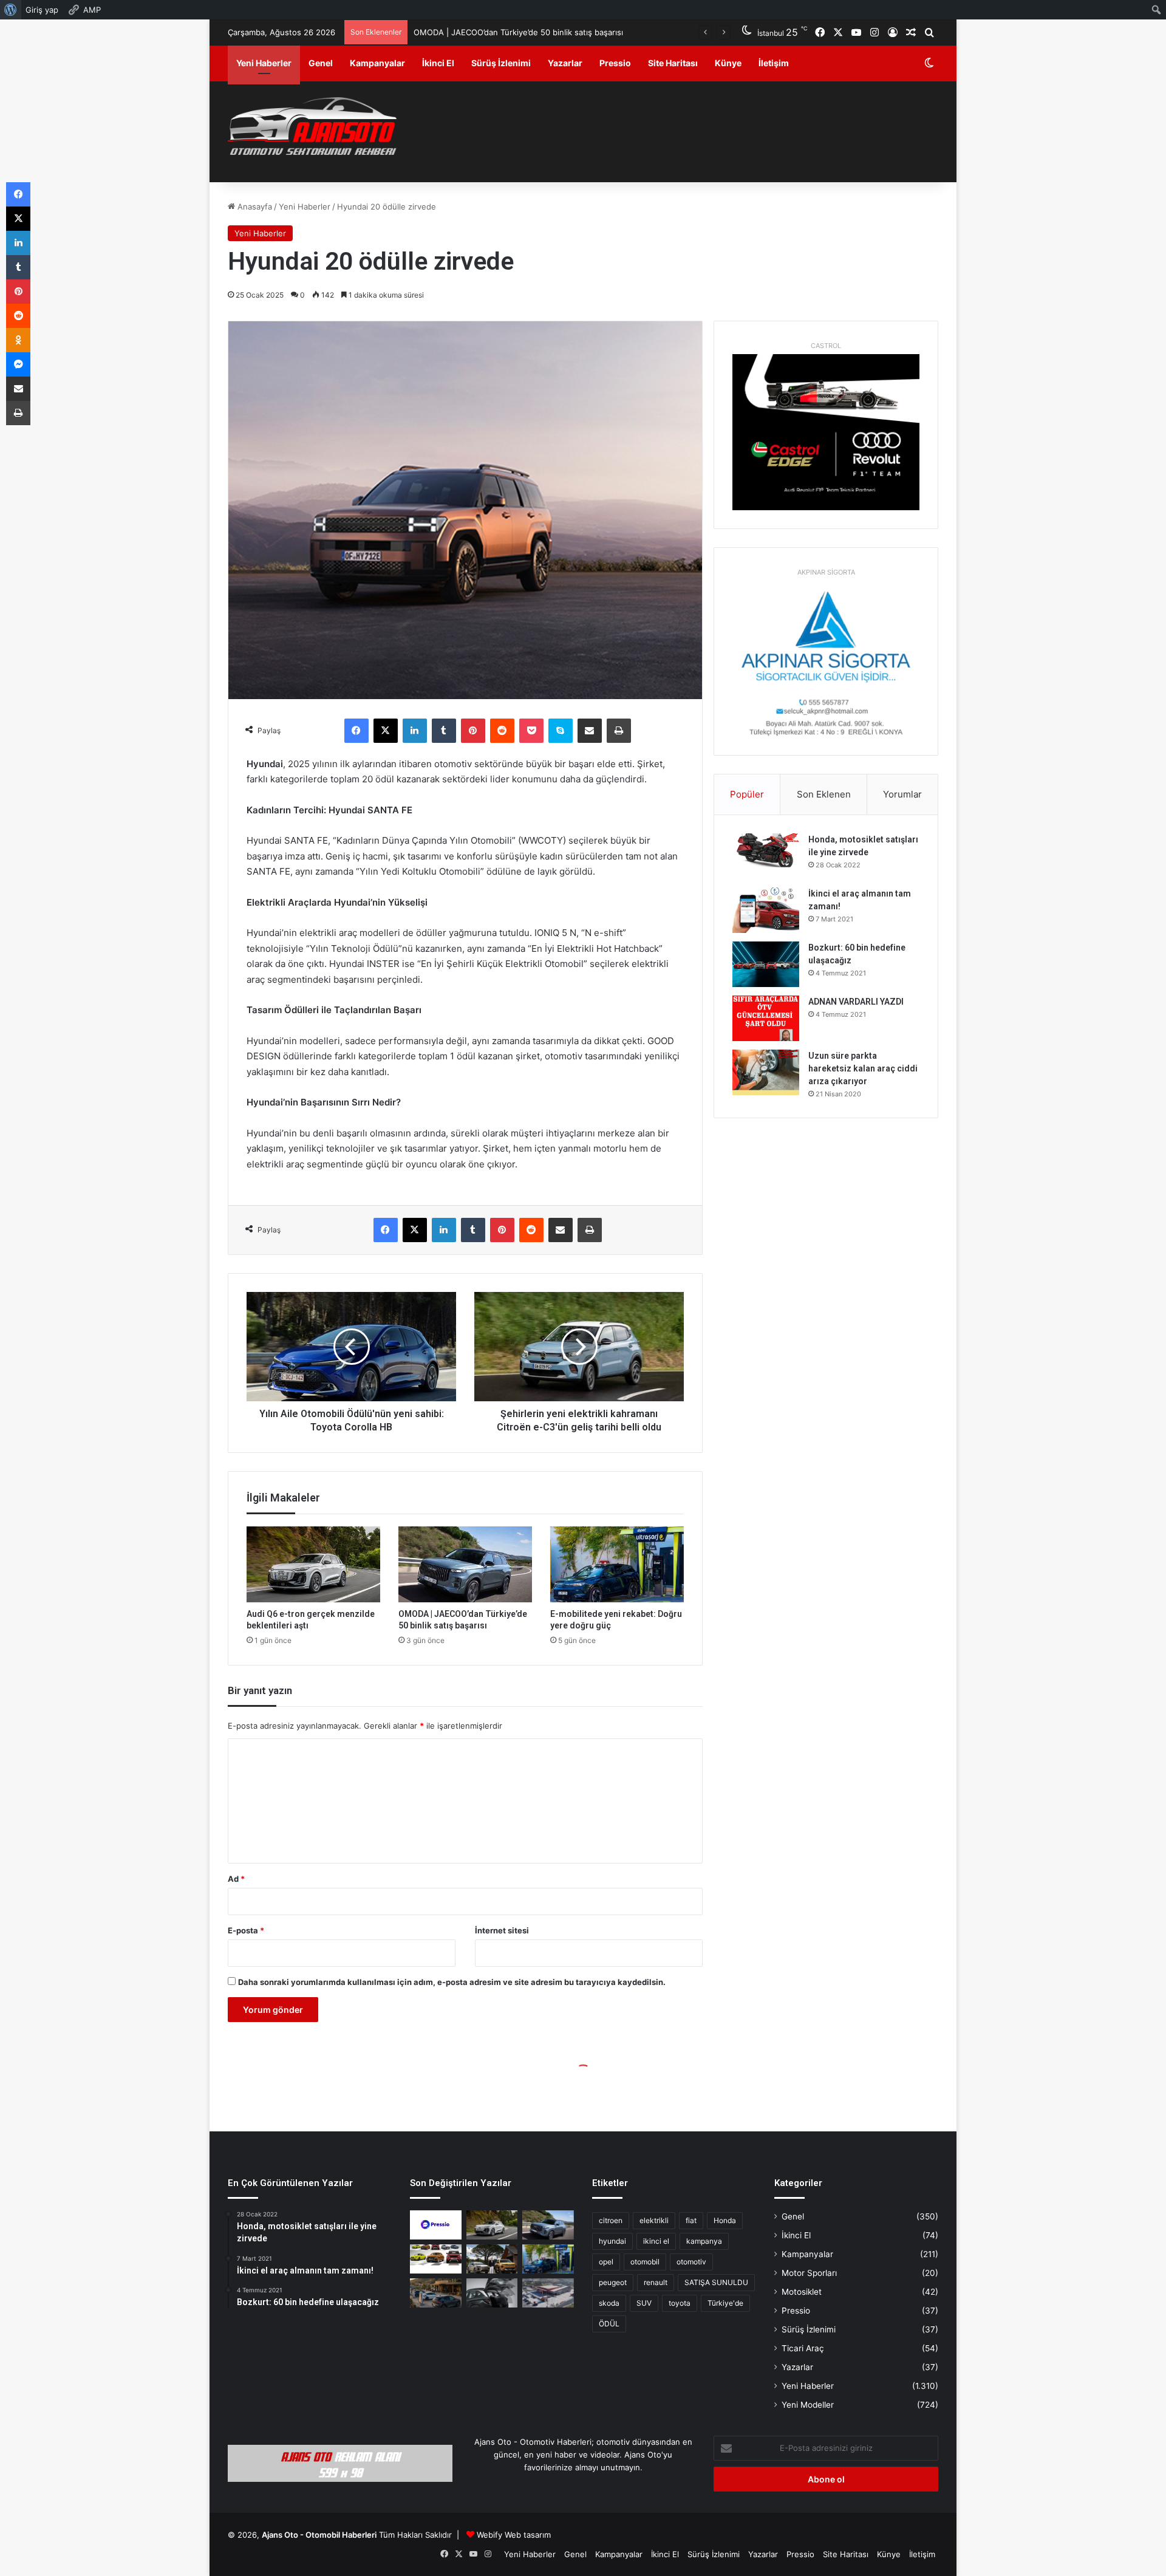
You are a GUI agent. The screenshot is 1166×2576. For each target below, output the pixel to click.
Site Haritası (673, 63)
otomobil (645, 2262)
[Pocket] (531, 731)
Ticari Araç (803, 2348)
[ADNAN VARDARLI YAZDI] (766, 1018)
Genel (321, 63)
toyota (680, 2303)
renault (656, 2282)
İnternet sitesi (502, 1930)
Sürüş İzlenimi (501, 63)
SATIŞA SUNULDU (716, 2282)
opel (606, 2262)
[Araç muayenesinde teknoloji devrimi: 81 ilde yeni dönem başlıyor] (548, 2293)
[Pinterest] (473, 731)
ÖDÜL (609, 2324)
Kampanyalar (377, 63)
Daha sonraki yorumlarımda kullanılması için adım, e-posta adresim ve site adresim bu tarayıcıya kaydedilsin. (452, 1982)
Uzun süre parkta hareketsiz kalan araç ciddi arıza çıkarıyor (863, 1068)
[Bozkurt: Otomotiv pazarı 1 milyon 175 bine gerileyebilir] (492, 2259)
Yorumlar (902, 794)
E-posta (246, 1930)
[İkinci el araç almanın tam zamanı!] (766, 910)
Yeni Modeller (808, 2405)
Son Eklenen (824, 794)
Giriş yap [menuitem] (42, 10)
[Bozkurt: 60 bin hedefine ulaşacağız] (766, 964)
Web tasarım (528, 2535)
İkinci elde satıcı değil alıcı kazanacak (482, 32)
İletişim (774, 63)
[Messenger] (18, 364)
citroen (611, 2220)
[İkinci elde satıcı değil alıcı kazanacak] (436, 2259)
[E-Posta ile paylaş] (590, 731)
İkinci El (438, 63)
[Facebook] (356, 731)
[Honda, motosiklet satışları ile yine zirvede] (766, 856)
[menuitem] (11, 10)
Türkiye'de (725, 2303)
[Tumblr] (444, 731)
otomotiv (691, 2262)
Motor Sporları (809, 2273)
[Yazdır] (619, 731)
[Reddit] (502, 731)
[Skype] (561, 731)
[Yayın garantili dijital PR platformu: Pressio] (436, 2225)
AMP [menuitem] (92, 10)
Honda (725, 2220)
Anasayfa (254, 207)
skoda (609, 2303)
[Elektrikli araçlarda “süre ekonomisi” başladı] (436, 2293)
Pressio (615, 63)
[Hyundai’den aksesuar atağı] (492, 2293)
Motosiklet (802, 2292)
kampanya (704, 2241)
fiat (691, 2220)
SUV (644, 2303)
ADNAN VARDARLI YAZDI (856, 1002)
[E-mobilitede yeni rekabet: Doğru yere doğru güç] (617, 1564)
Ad (236, 1879)
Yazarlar (565, 63)
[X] (386, 731)
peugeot (613, 2282)
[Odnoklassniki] (18, 340)
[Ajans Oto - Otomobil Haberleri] (312, 128)
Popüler (747, 794)
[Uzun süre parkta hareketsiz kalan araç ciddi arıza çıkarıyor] (766, 1072)
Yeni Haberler (264, 63)
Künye (728, 63)
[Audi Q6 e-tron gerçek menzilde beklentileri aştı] (313, 1564)
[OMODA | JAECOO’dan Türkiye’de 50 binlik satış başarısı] (465, 1564)
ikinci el (656, 2241)
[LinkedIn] (415, 731)
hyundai (612, 2241)
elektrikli (654, 2220)
